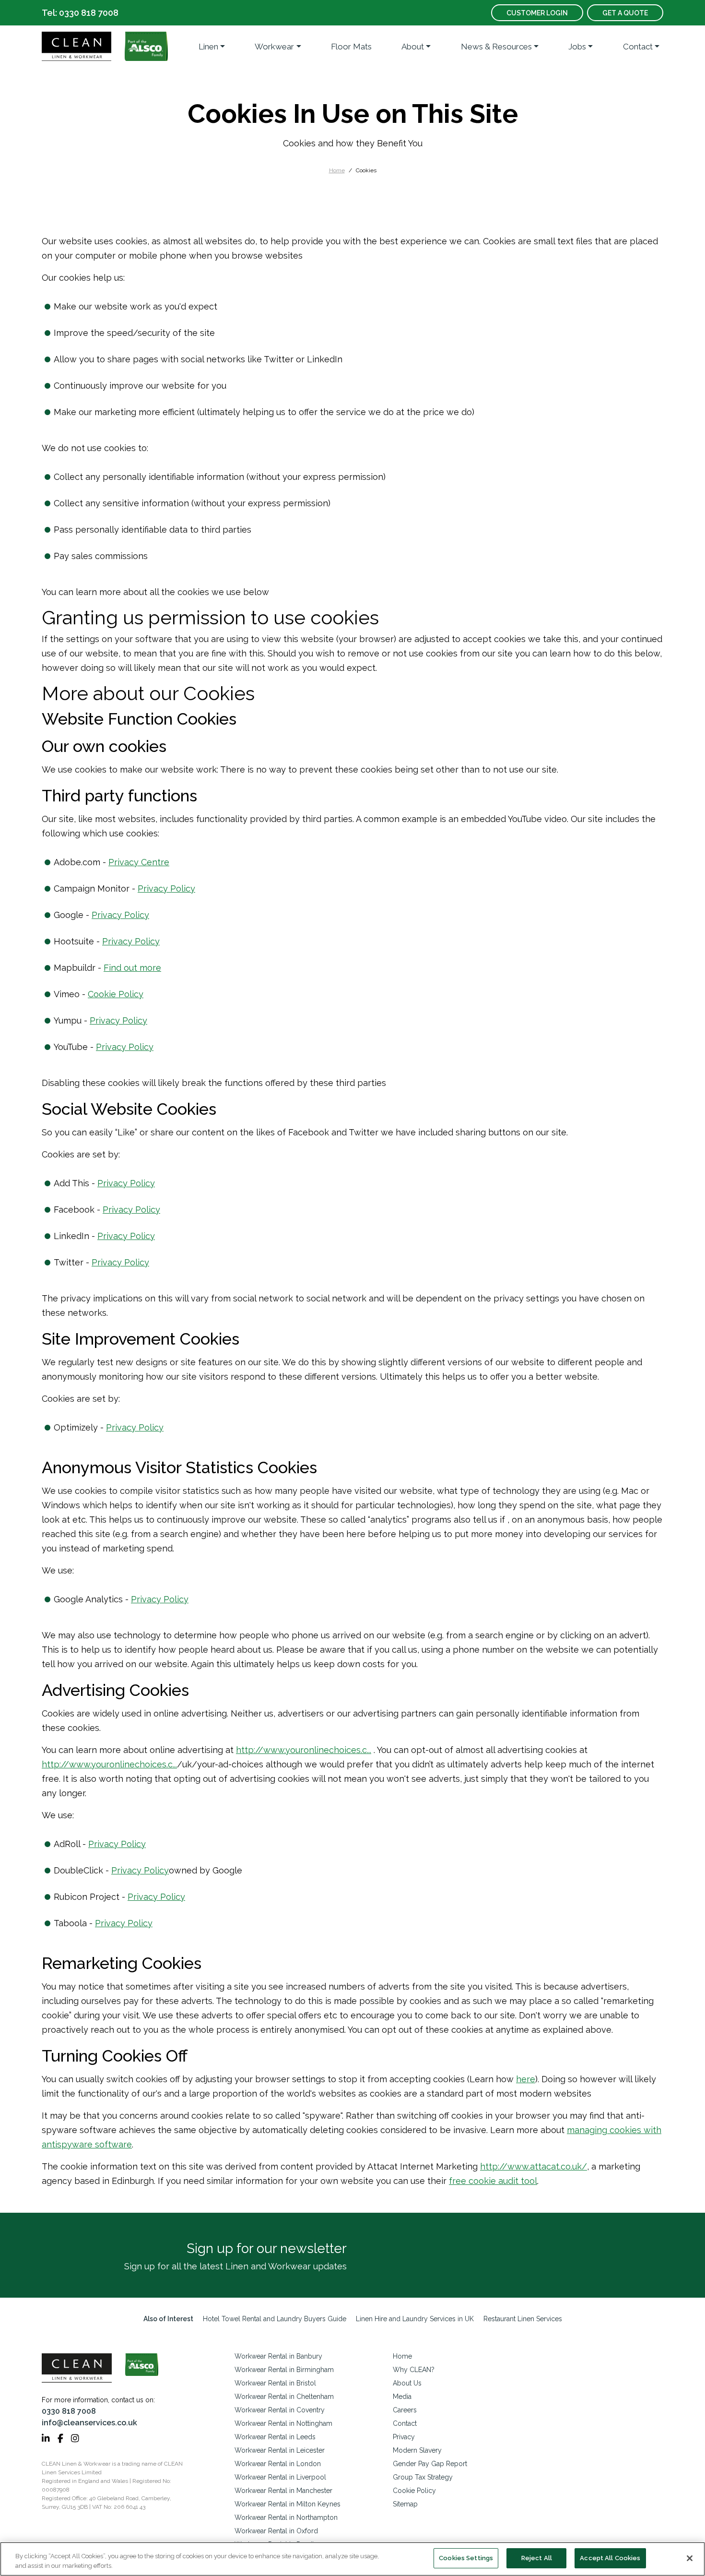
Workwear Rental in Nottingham (283, 2423)
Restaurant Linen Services (523, 2319)
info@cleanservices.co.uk (89, 2423)
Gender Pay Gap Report (430, 2464)
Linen (208, 47)
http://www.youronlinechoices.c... (304, 1750)
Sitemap (405, 2504)
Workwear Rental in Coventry (280, 2410)
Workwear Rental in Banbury (278, 2356)
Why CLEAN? (414, 2370)
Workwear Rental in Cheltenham (284, 2397)
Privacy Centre (139, 862)
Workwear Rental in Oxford (276, 2531)
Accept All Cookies (610, 2558)
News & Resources (496, 47)
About (413, 47)
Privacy (404, 2437)
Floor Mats (351, 47)
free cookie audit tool (493, 2181)
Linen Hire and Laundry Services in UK (415, 2319)
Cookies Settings (466, 2558)
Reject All (537, 2558)
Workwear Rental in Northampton (286, 2517)
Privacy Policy (166, 888)
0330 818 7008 (69, 2411)
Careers (405, 2410)
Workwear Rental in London (278, 2464)
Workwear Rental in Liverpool (280, 2477)
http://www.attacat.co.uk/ (534, 2166)
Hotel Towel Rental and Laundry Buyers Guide (275, 2319)
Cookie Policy (116, 994)
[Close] (690, 2558)
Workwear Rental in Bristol (275, 2383)
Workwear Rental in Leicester (280, 2450)
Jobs (577, 47)
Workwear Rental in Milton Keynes (288, 2504)
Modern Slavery (417, 2450)
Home (337, 170)
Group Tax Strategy (423, 2477)
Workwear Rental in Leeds (275, 2437)
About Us (407, 2383)
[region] (352, 2559)
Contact (638, 47)
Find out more (132, 968)
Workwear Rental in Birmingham (284, 2370)
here (526, 2079)
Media (402, 2397)
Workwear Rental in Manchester (283, 2491)
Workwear (274, 47)
